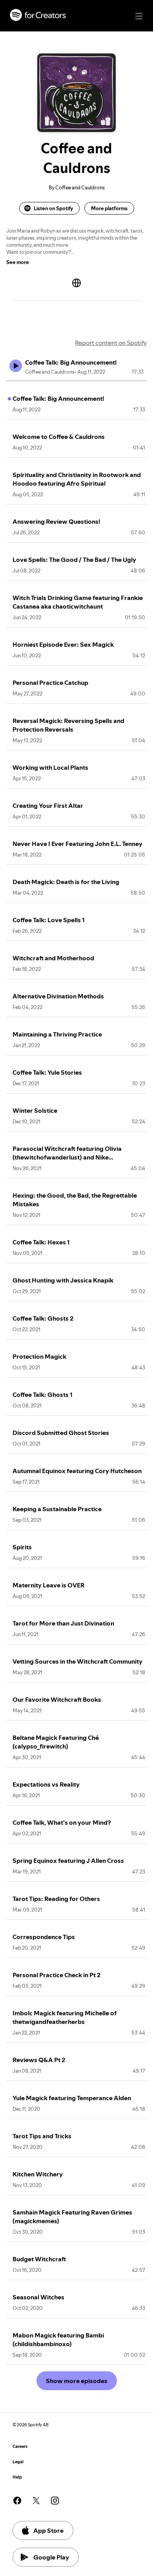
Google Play (51, 2557)
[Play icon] (16, 366)
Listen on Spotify (53, 208)
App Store (48, 2530)
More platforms (109, 208)
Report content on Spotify (111, 343)
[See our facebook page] (17, 2501)
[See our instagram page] (55, 2501)
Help (17, 2477)
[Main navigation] (139, 16)
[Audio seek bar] (76, 381)
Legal (18, 2462)
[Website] (76, 283)
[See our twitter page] (36, 2501)
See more (18, 262)
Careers (20, 2447)
